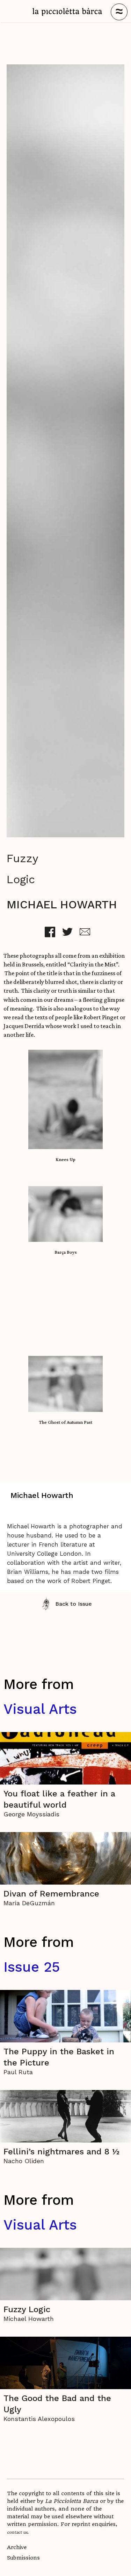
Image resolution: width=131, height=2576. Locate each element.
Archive (17, 2547)
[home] (67, 12)
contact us (17, 2532)
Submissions (23, 2558)
